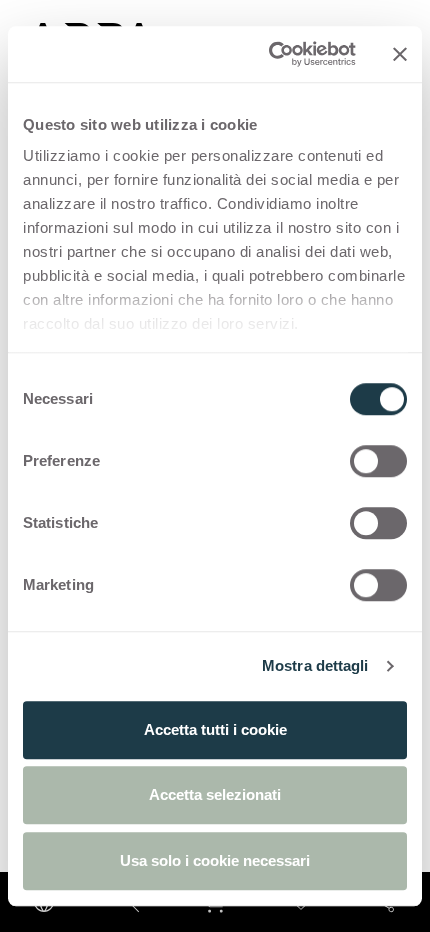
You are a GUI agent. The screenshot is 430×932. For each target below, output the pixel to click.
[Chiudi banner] (400, 54)
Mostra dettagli (315, 665)
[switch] (378, 461)
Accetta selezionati (215, 794)
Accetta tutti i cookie (215, 729)
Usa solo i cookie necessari (215, 860)
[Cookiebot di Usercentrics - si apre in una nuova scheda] (270, 54)
